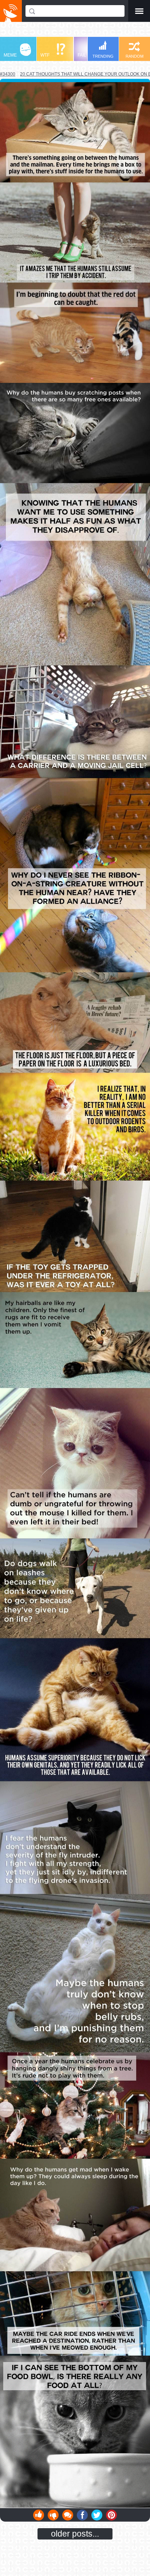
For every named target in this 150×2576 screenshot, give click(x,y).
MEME (10, 55)
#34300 (8, 74)
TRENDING (103, 56)
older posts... (75, 2534)
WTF (45, 55)
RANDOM (135, 56)
